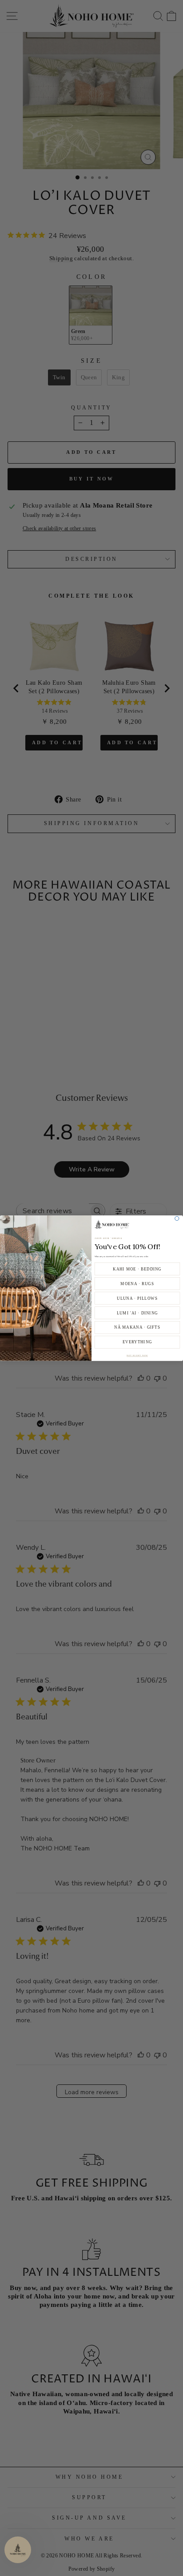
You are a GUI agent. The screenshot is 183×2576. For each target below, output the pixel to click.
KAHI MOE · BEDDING (137, 1269)
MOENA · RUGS (137, 1283)
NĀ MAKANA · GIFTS (137, 1327)
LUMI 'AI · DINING (137, 1313)
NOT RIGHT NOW (137, 1355)
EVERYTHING (137, 1342)
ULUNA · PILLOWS (137, 1298)
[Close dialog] (177, 1218)
